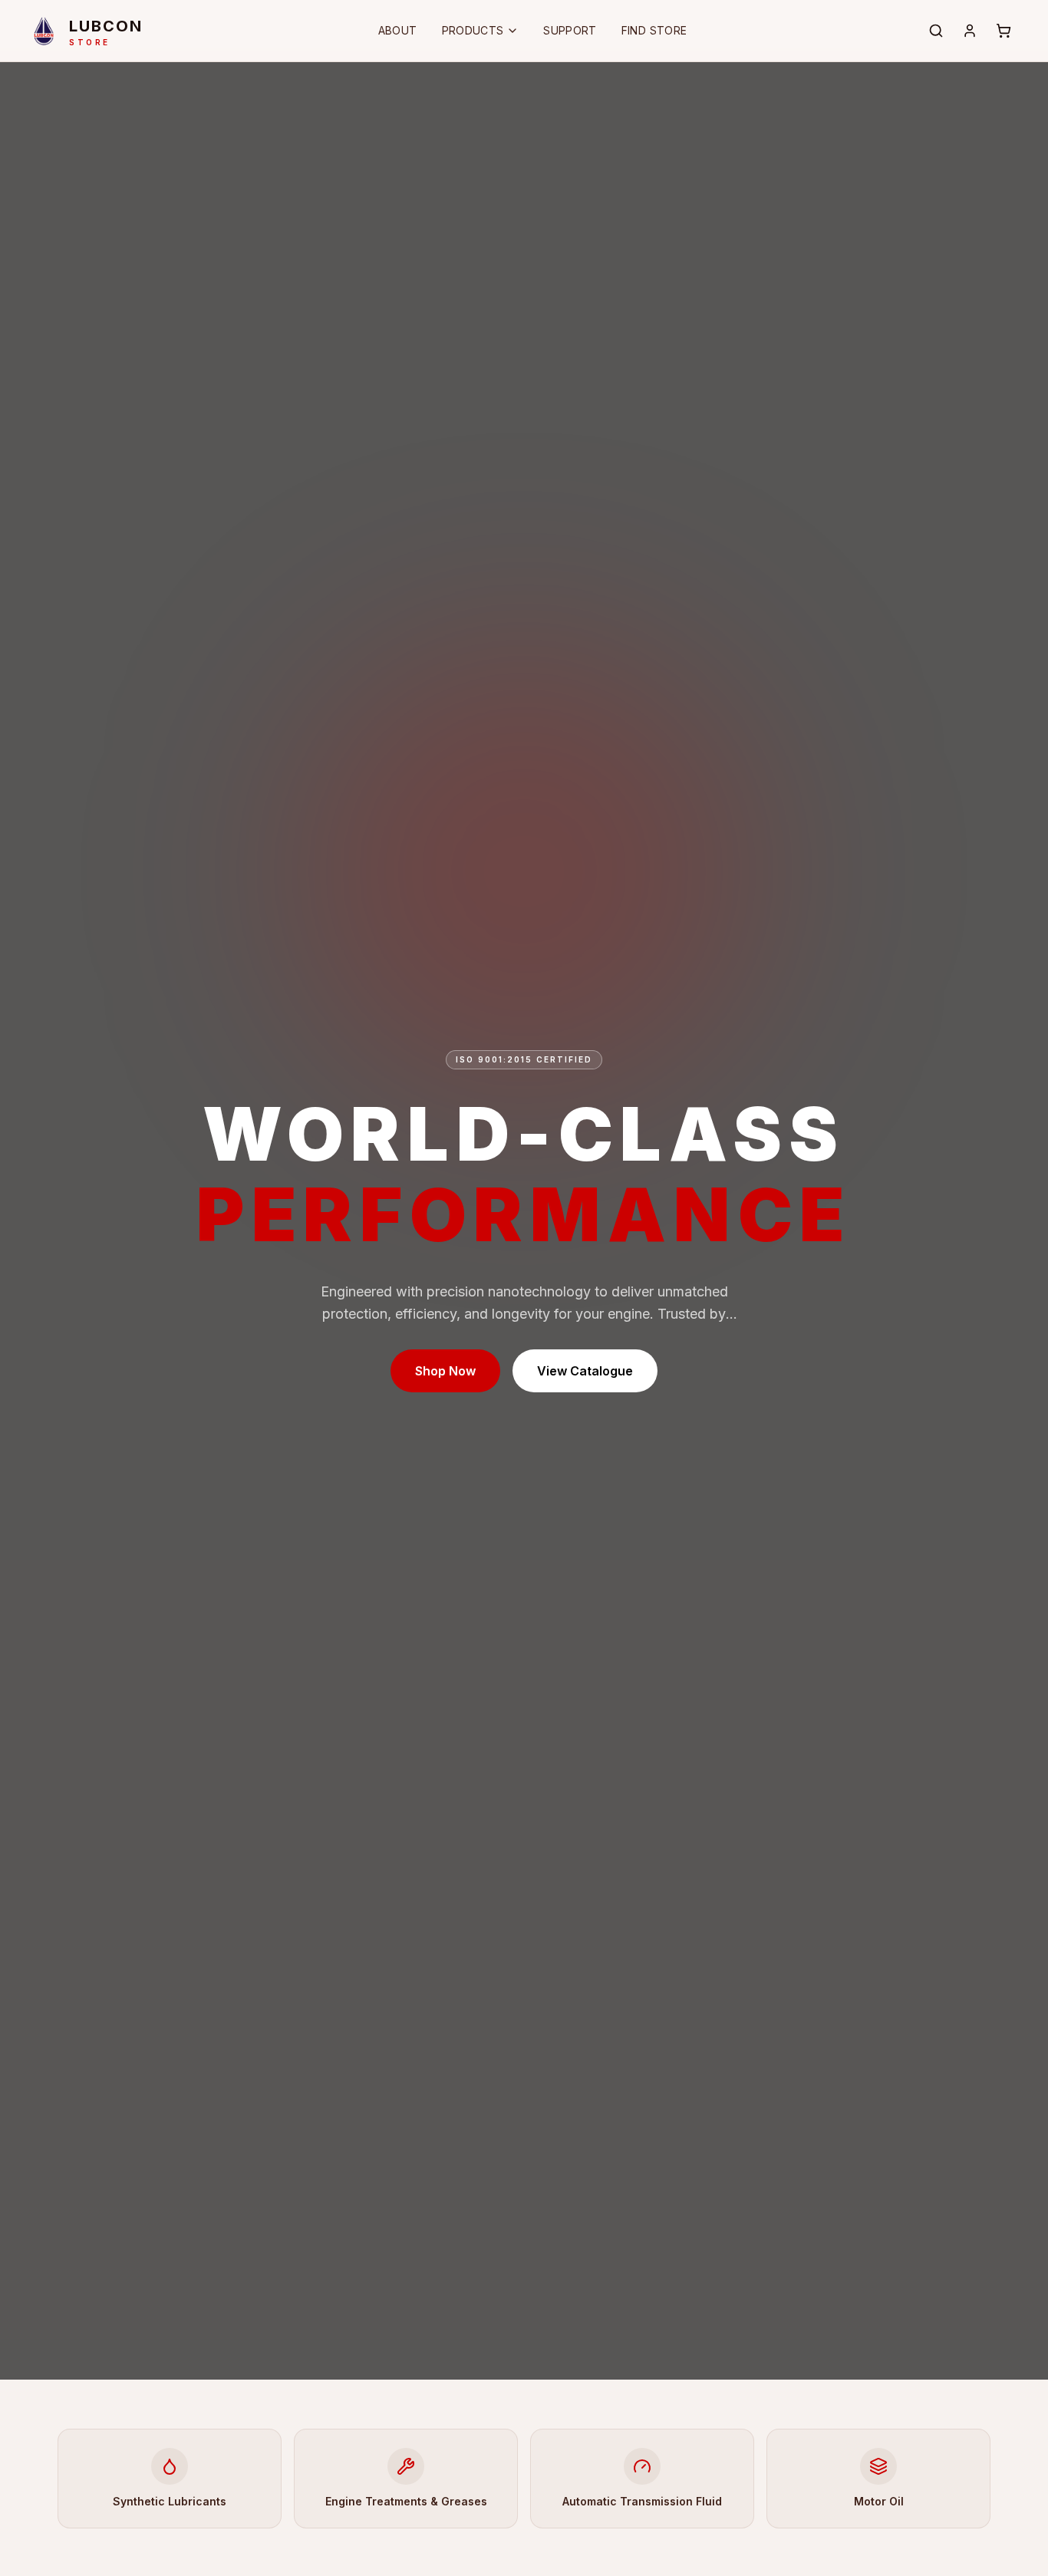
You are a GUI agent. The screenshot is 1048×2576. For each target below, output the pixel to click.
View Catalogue (585, 1371)
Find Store (654, 30)
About (398, 30)
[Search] (936, 31)
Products (473, 30)
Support (570, 30)
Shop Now (445, 1371)
